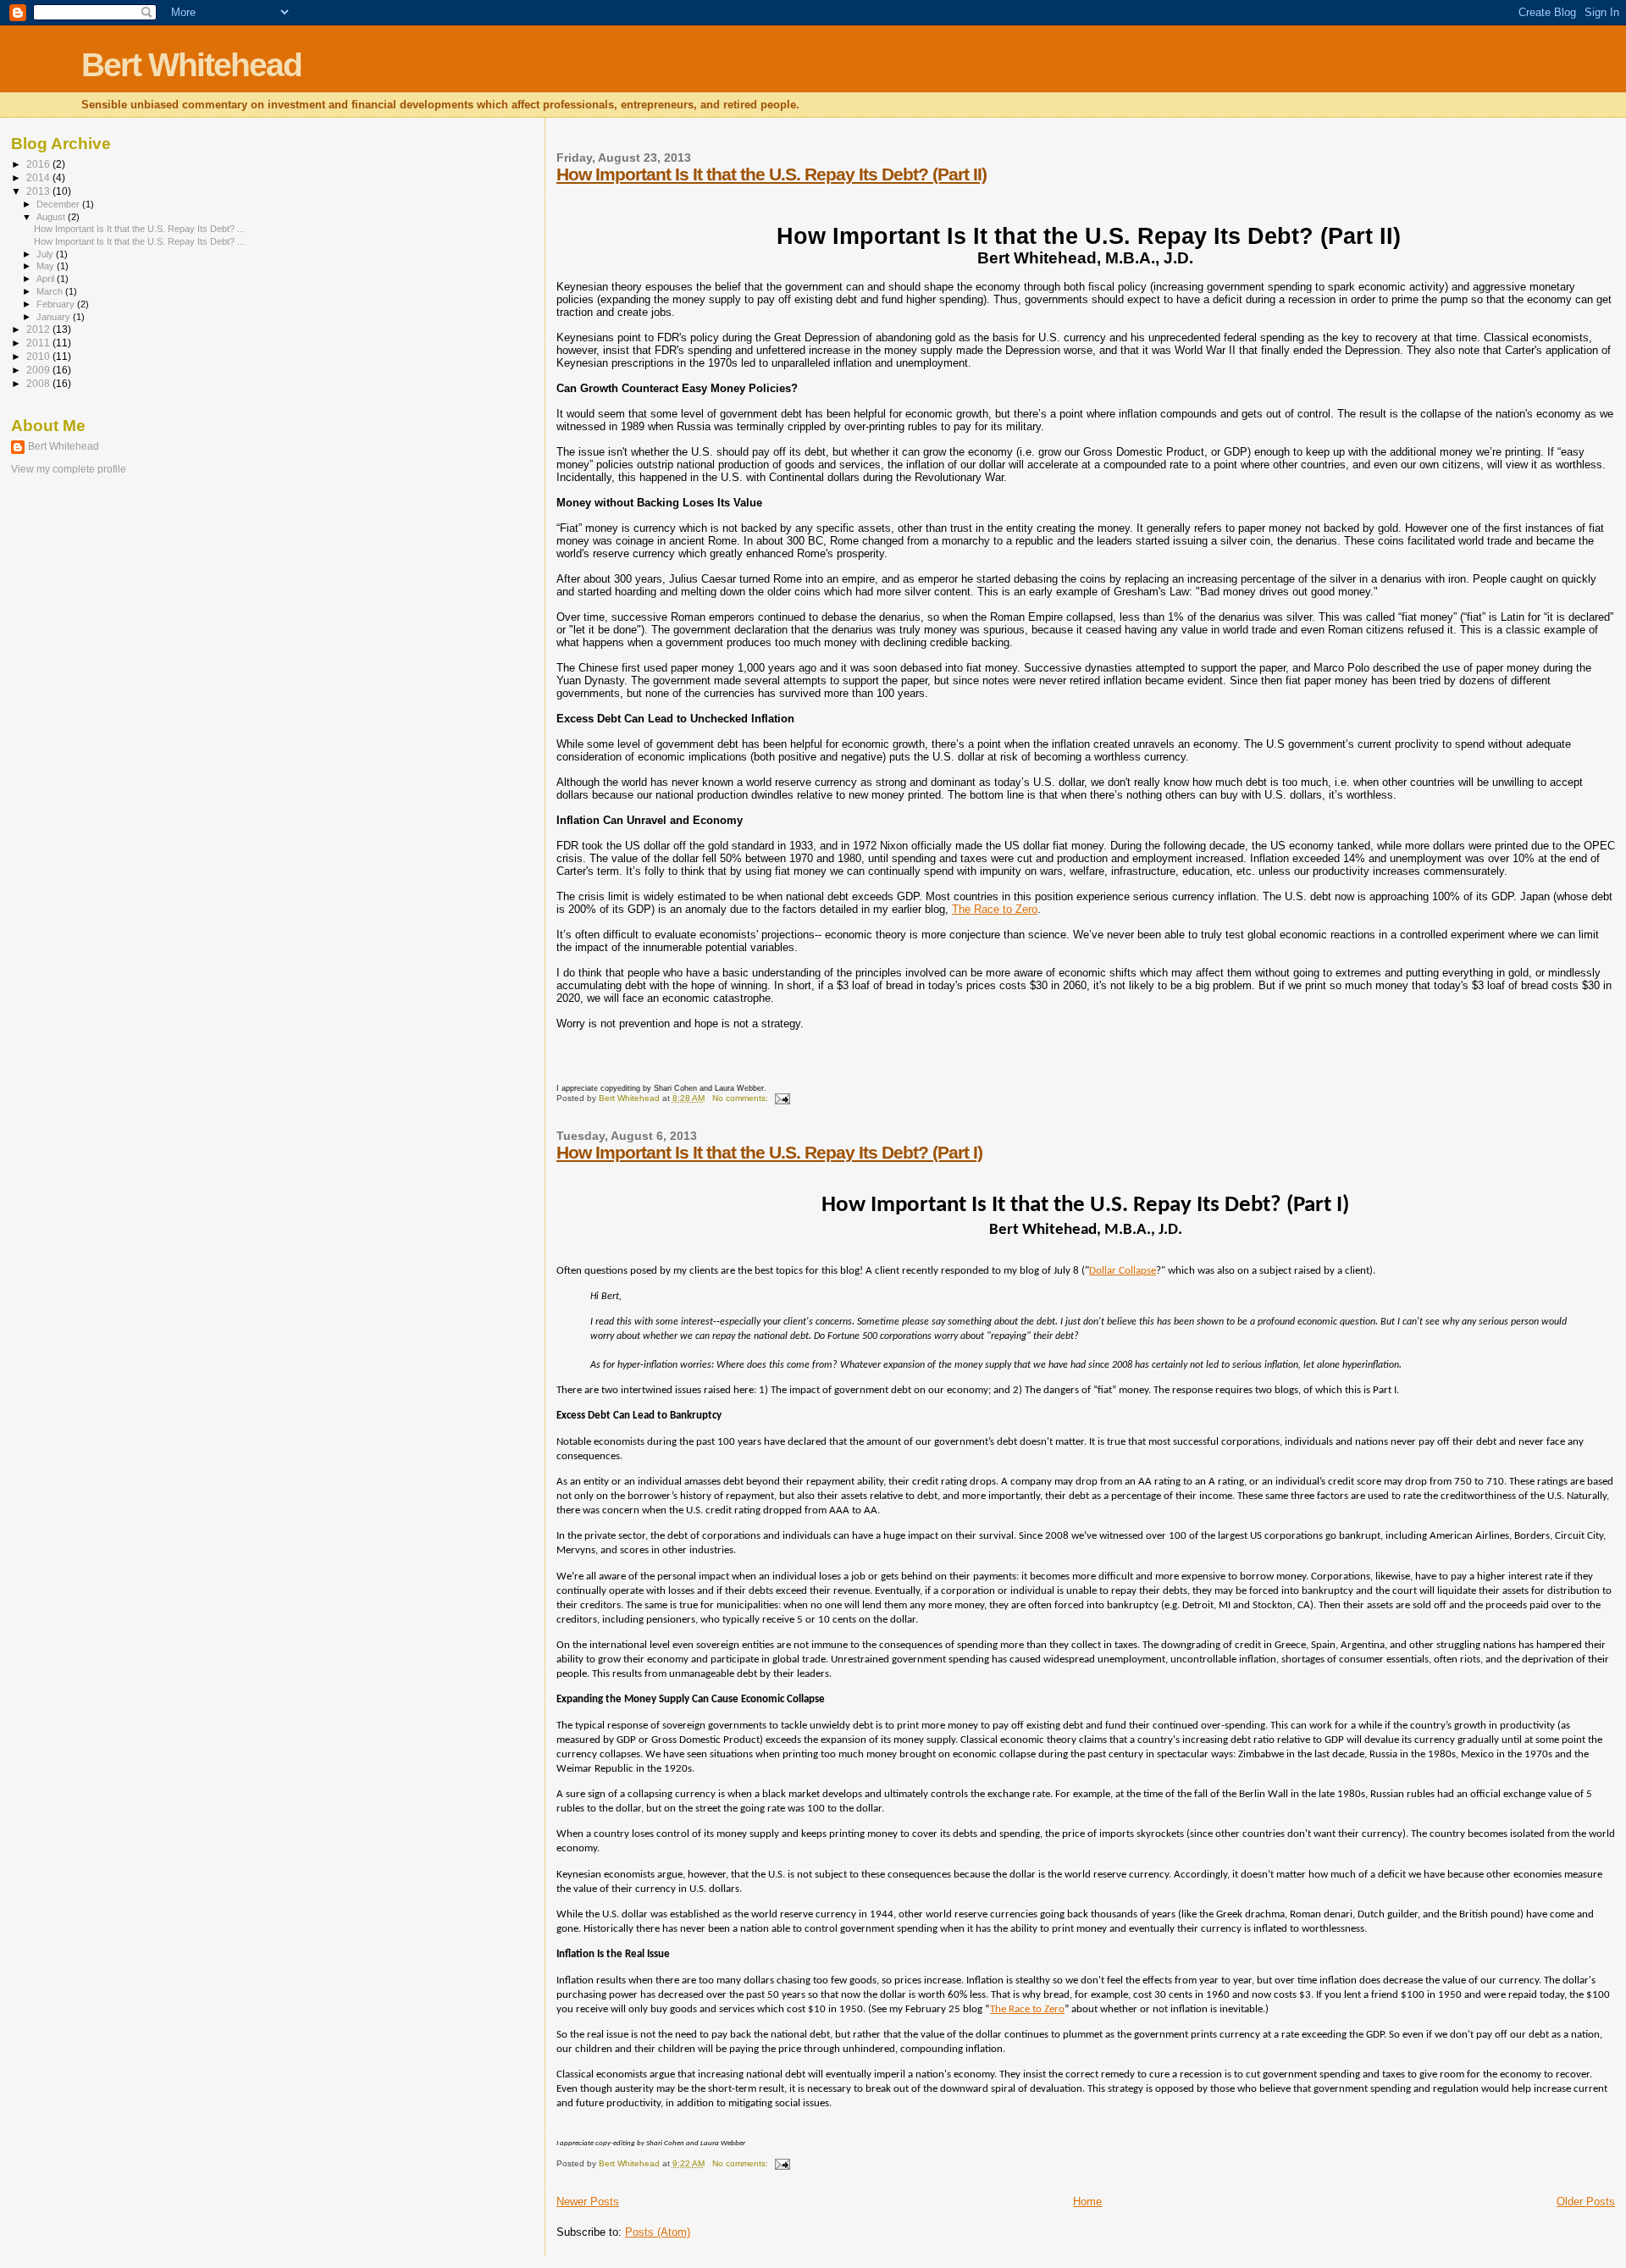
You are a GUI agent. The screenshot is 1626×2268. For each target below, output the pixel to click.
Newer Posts (588, 2202)
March (51, 291)
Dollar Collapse (1123, 1271)
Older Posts (1586, 2202)
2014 (39, 177)
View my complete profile (69, 469)
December (59, 204)
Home (1087, 2202)
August (52, 217)
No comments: (741, 1098)
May (47, 266)
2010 (39, 356)
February (57, 304)
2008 (39, 383)
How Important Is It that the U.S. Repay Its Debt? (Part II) (772, 174)
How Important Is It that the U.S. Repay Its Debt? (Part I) (769, 1152)
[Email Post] (782, 1098)
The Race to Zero (995, 909)
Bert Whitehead (191, 65)
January (55, 317)
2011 (39, 343)
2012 (39, 329)
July (46, 254)
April (47, 279)
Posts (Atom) (658, 2232)
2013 (39, 191)
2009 (39, 370)
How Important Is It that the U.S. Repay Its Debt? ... (139, 229)
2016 (39, 164)
